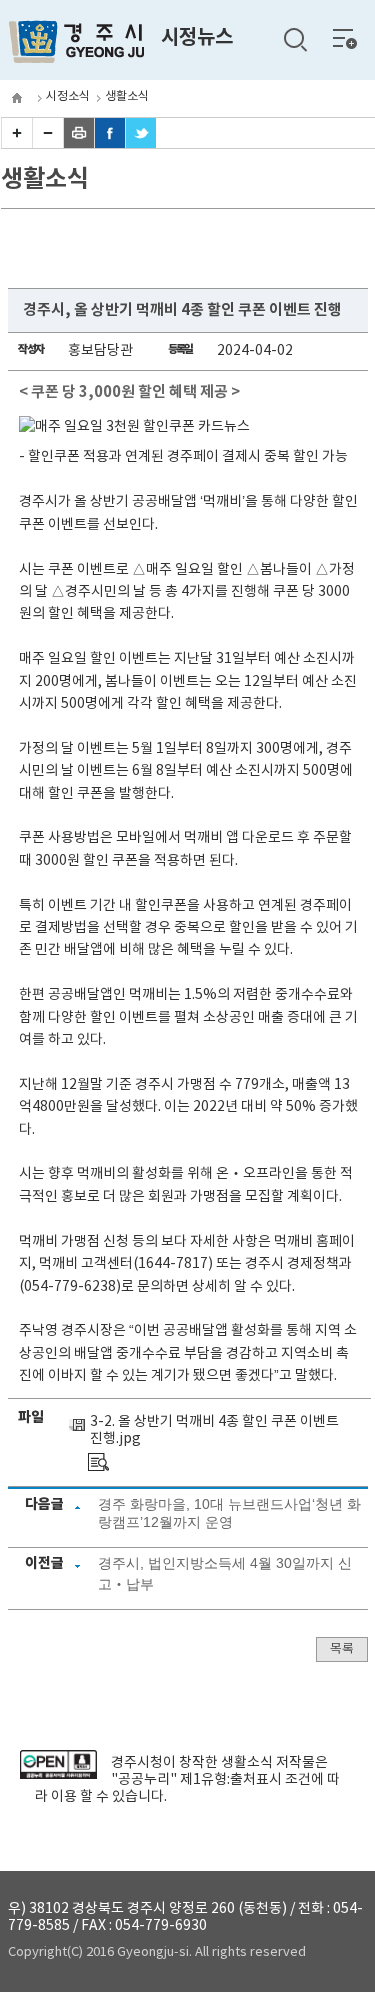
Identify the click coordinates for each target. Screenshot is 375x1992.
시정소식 (68, 96)
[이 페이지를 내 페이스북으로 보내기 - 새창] (110, 144)
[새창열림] (58, 1775)
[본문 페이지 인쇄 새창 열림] (79, 144)
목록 (342, 1649)
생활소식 (127, 96)
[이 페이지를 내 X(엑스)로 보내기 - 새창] (141, 144)
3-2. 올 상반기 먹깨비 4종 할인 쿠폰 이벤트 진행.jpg (214, 1430)
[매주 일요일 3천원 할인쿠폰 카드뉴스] (98, 1462)
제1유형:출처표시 (231, 1780)
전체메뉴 (345, 38)
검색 (295, 40)
